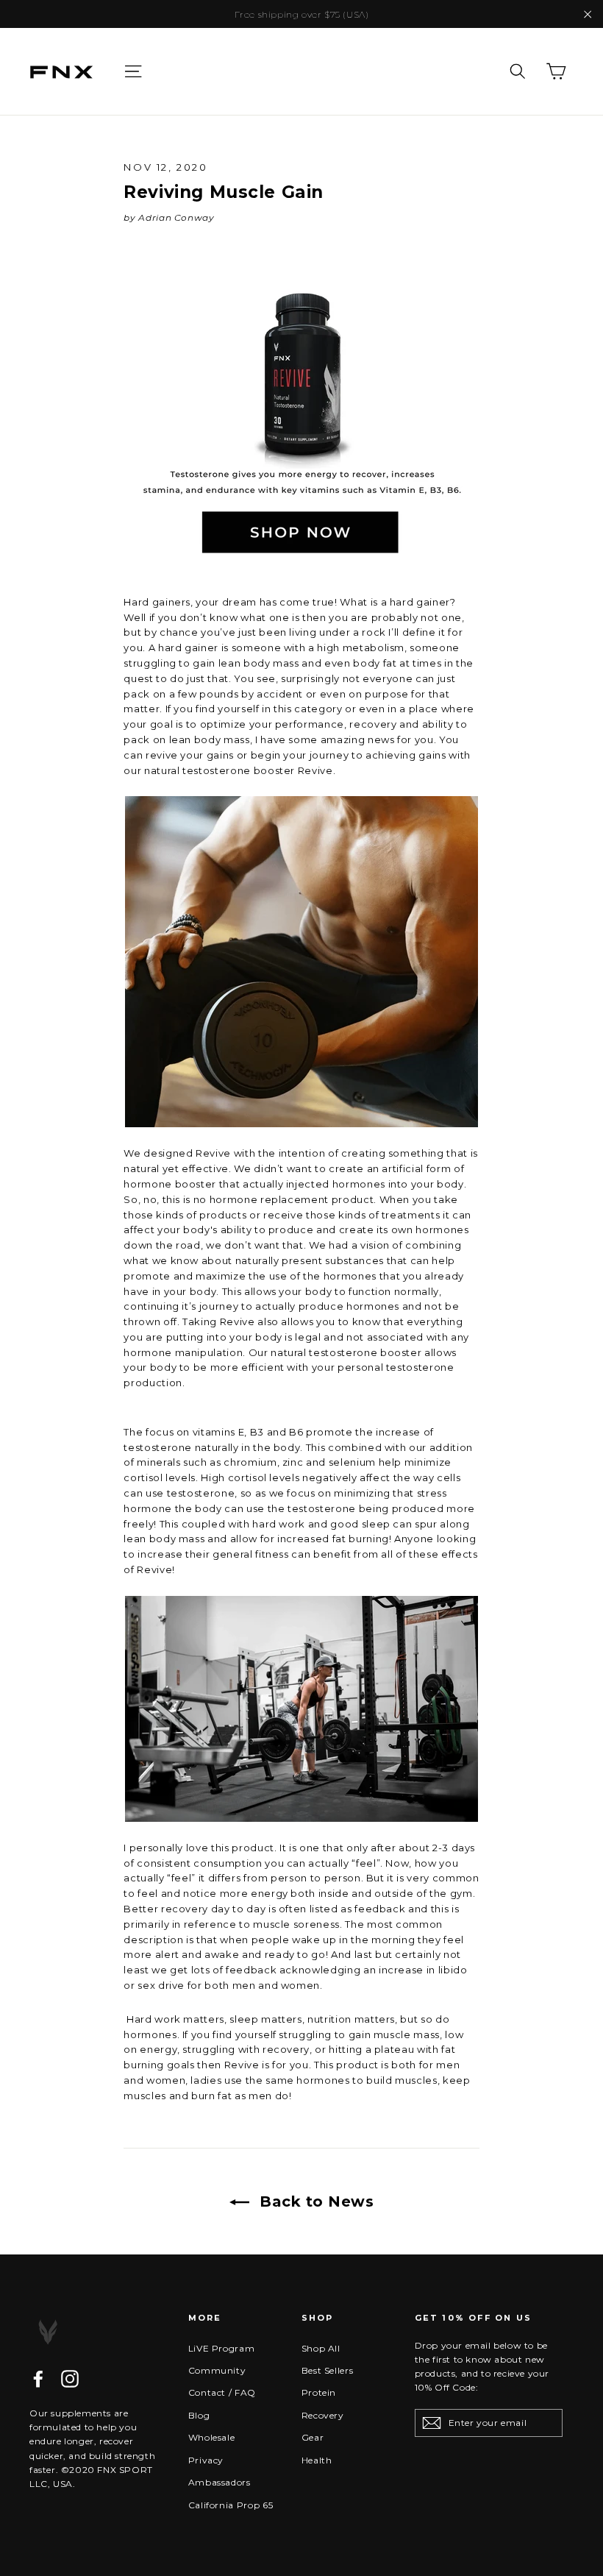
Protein (319, 2392)
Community (217, 2370)
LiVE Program (222, 2348)
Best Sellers (328, 2370)
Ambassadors (220, 2482)
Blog (199, 2415)
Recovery (323, 2415)
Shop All (321, 2348)
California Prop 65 (231, 2505)
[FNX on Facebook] (38, 2379)
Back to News (315, 2201)
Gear (313, 2437)
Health (317, 2460)
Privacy (206, 2460)
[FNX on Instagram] (70, 2379)
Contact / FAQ (222, 2392)
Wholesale (212, 2437)
